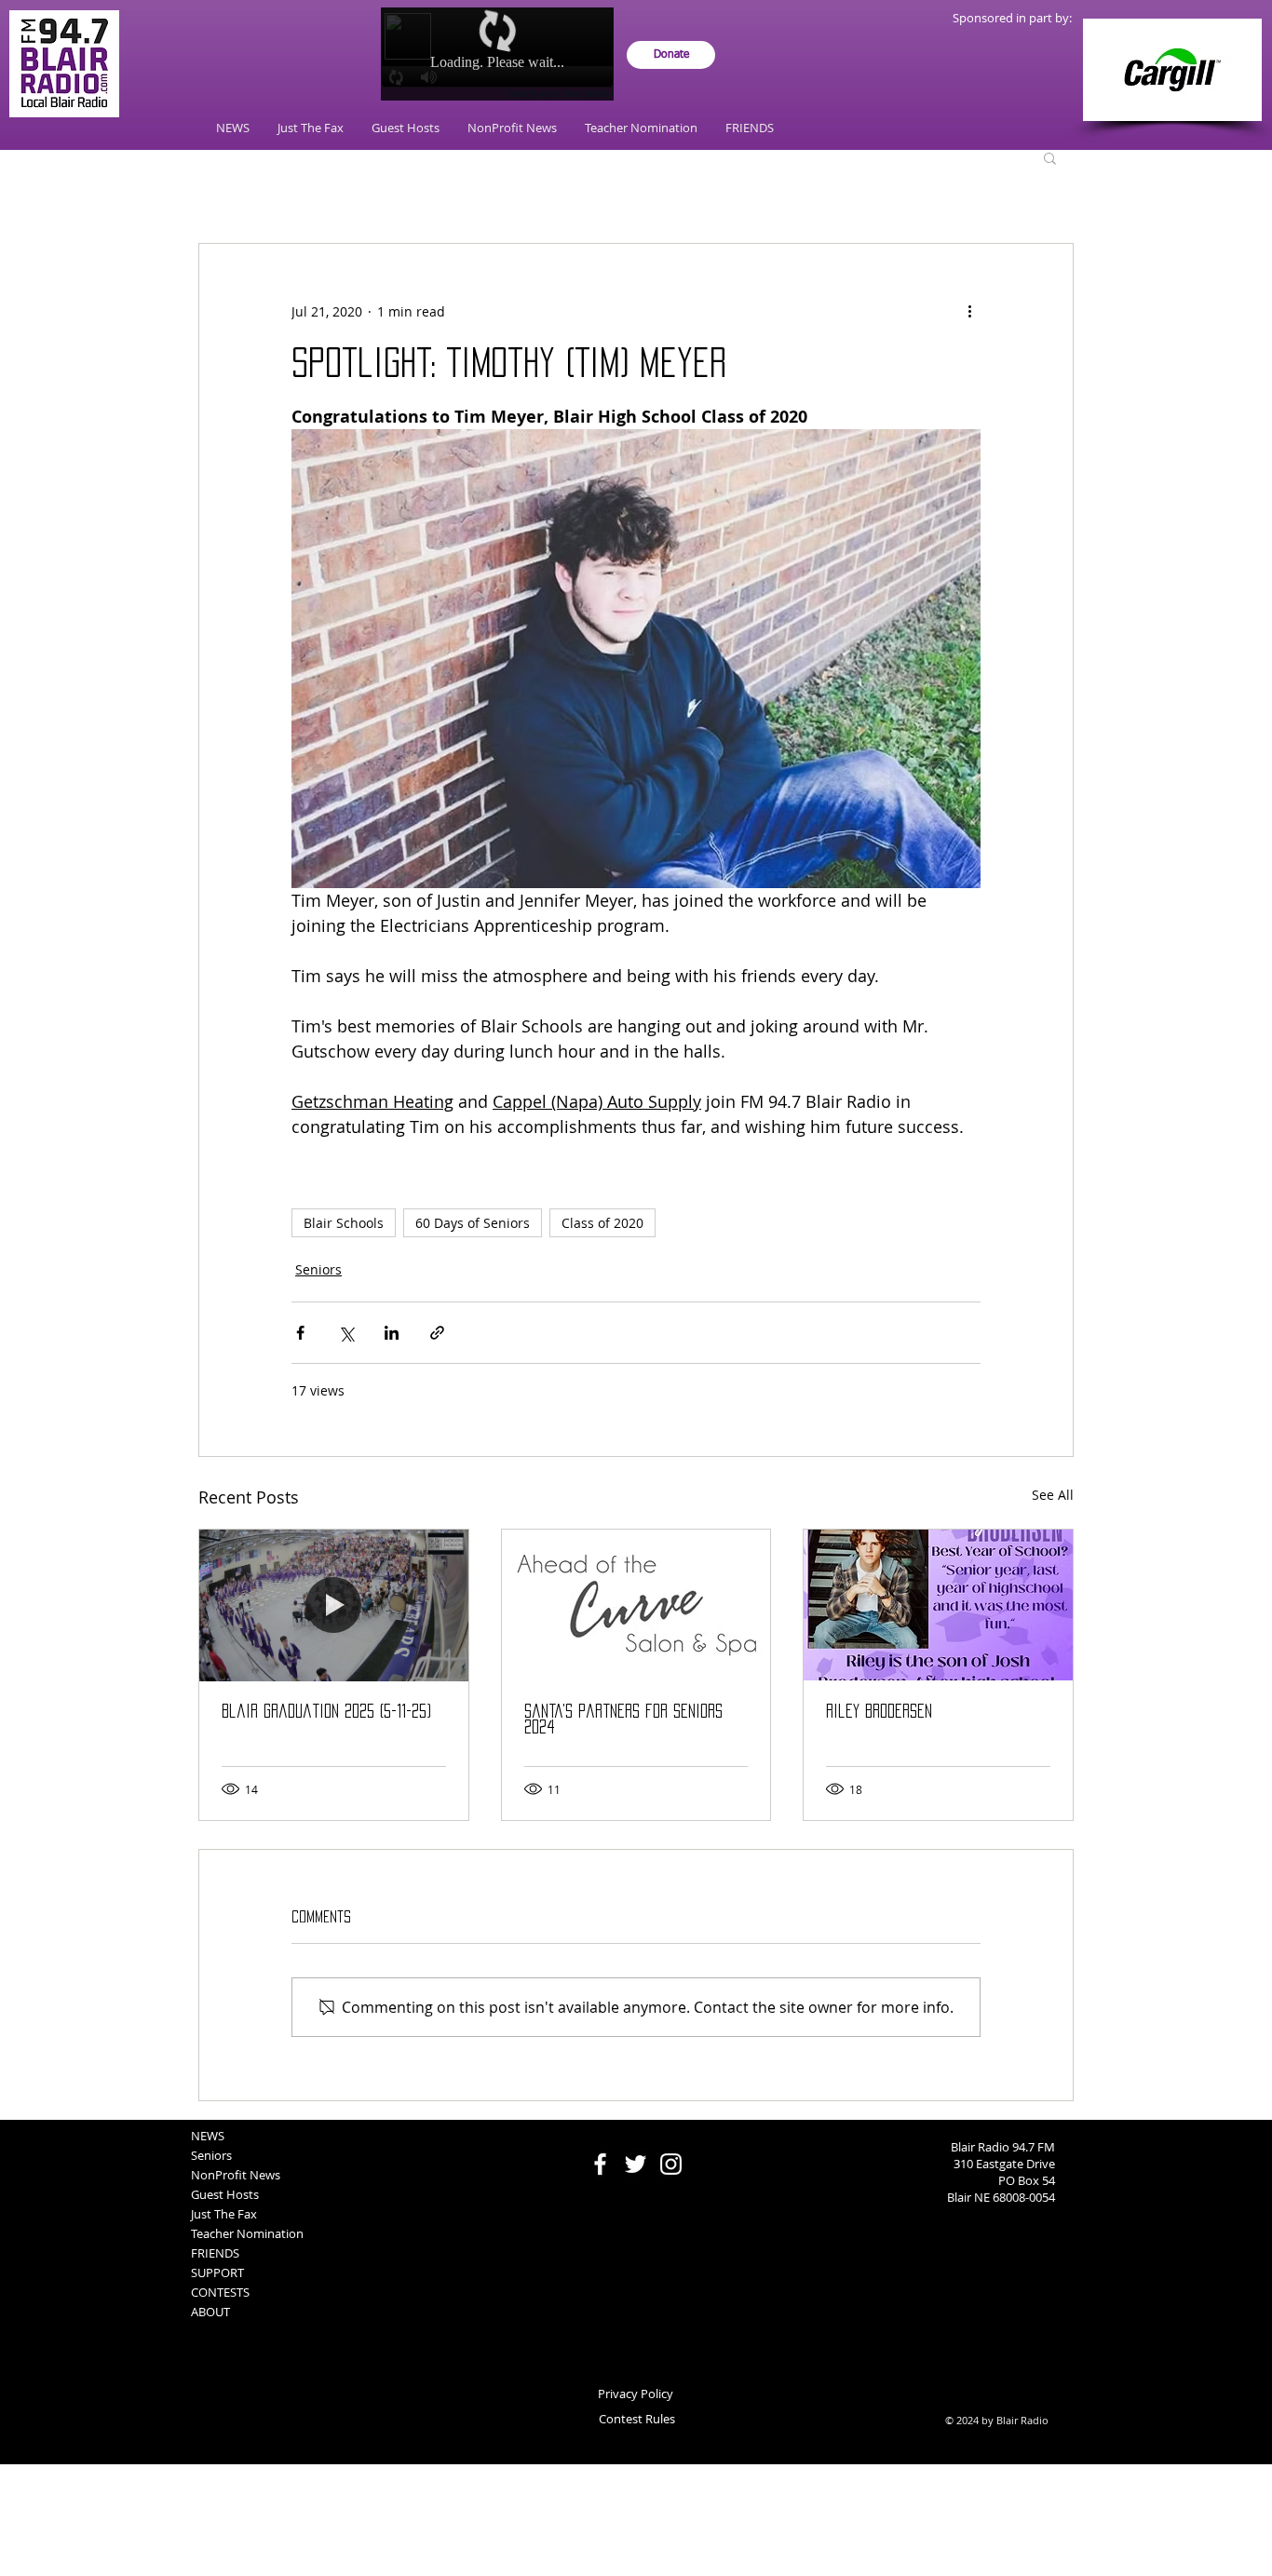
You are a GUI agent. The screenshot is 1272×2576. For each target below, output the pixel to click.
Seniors (318, 1269)
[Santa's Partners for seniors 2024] (636, 1605)
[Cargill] (1172, 70)
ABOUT (210, 2312)
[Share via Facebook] (300, 1333)
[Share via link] (437, 1333)
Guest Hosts (225, 2194)
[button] (1050, 157)
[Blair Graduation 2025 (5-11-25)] (334, 1605)
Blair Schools (344, 1223)
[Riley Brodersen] (938, 1605)
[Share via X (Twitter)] (346, 1333)
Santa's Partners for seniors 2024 (623, 1719)
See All (1053, 1495)
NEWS (208, 2136)
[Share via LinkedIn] (392, 1333)
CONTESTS (220, 2292)
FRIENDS (215, 2253)
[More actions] (969, 311)
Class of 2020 (602, 1223)
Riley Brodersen (879, 1711)
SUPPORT (217, 2273)
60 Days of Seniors (473, 1223)
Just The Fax (224, 2214)
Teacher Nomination (247, 2233)
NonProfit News (236, 2175)
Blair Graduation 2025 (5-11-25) (326, 1711)
